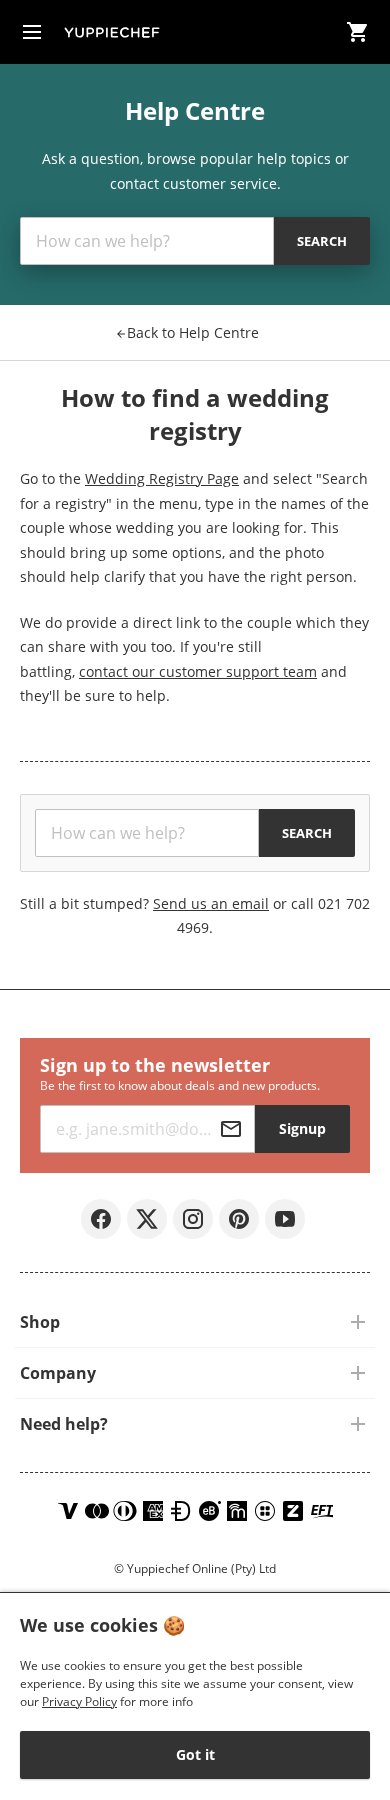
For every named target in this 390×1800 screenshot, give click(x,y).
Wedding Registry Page (162, 478)
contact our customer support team (198, 671)
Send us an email (211, 903)
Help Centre (193, 332)
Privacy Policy (79, 1701)
